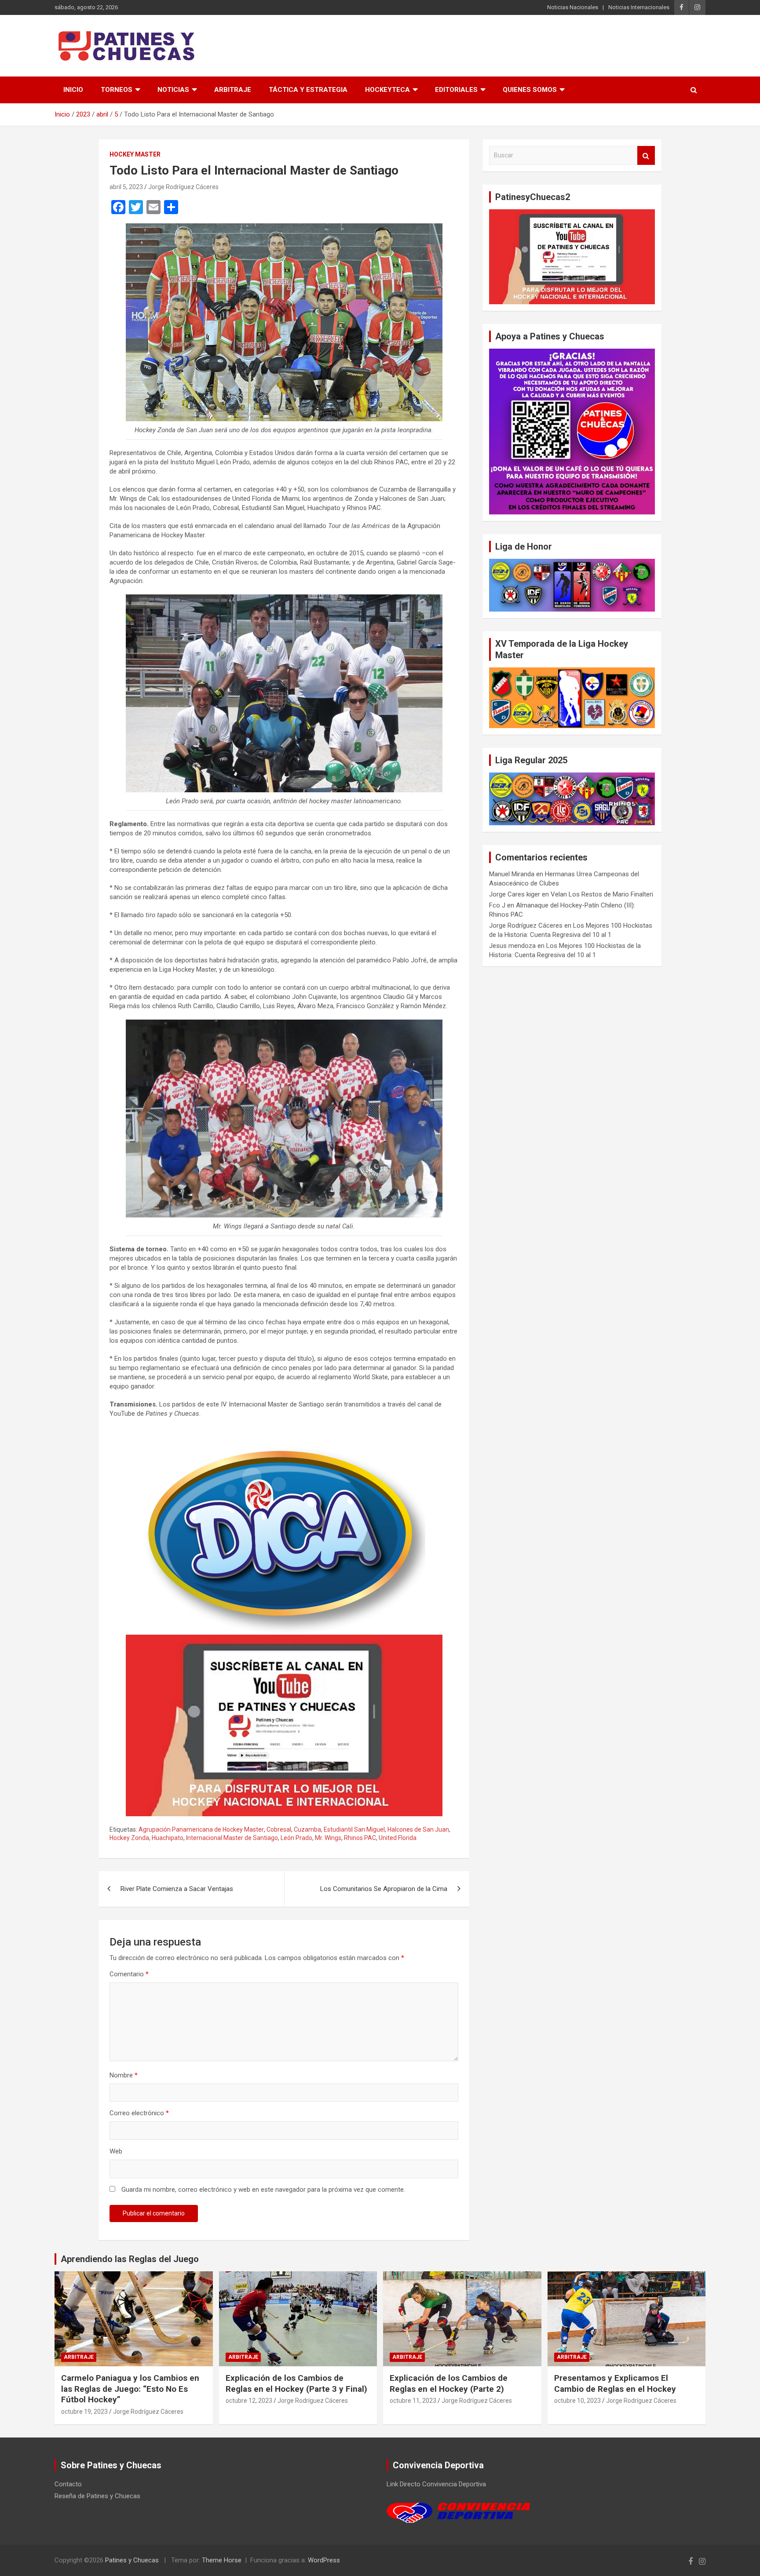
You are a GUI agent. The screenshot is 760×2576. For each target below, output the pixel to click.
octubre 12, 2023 (249, 2401)
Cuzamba (307, 1829)
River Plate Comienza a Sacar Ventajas (177, 1889)
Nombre (124, 2075)
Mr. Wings (328, 1838)
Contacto (68, 2484)
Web (116, 2151)
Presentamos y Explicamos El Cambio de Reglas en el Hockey (615, 2383)
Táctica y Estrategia (308, 90)
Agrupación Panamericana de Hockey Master (201, 1829)
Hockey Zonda (129, 1838)
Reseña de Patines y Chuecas (97, 2496)
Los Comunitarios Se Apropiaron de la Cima (384, 1889)
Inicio (73, 90)
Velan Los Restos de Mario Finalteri (602, 894)
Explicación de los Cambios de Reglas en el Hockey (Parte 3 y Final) (296, 2383)
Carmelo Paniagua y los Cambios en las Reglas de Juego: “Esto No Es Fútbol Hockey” (130, 2389)
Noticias (173, 90)
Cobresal (279, 1829)
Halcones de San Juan (418, 1829)
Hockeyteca (387, 90)
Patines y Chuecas (132, 2560)
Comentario (129, 1974)
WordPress (324, 2560)
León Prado (296, 1838)
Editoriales (456, 90)
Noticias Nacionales (573, 7)
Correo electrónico (139, 2113)
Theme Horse (222, 2560)
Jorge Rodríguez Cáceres (183, 187)
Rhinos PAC (360, 1838)
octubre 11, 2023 (413, 2401)
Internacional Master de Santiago (232, 1838)
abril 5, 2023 (126, 187)
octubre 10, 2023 (577, 2401)
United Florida (398, 1838)
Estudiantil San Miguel (354, 1829)
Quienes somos (530, 90)
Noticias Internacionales (639, 7)
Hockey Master (135, 154)
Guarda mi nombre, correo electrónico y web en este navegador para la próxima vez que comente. (263, 2190)
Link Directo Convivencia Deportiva (436, 2484)
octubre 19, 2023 (84, 2412)
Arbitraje (233, 90)
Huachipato (168, 1838)
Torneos (117, 90)
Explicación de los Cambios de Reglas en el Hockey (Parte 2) (449, 2383)
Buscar (646, 155)
